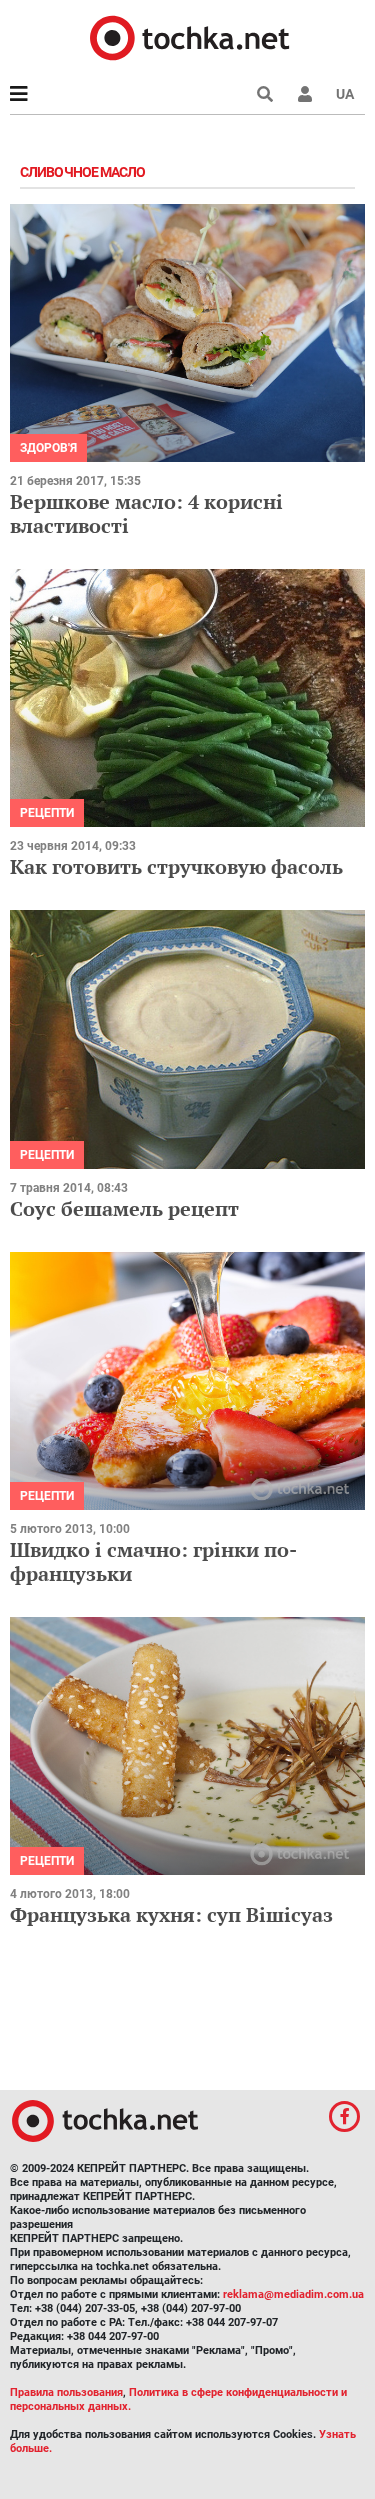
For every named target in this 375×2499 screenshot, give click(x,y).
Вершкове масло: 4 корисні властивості (146, 513)
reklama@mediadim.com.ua (293, 2294)
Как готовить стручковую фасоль (176, 866)
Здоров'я (48, 448)
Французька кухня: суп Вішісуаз (171, 1914)
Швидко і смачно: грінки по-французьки (153, 1561)
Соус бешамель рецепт (124, 1208)
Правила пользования (66, 2392)
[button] (305, 94)
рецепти (47, 813)
